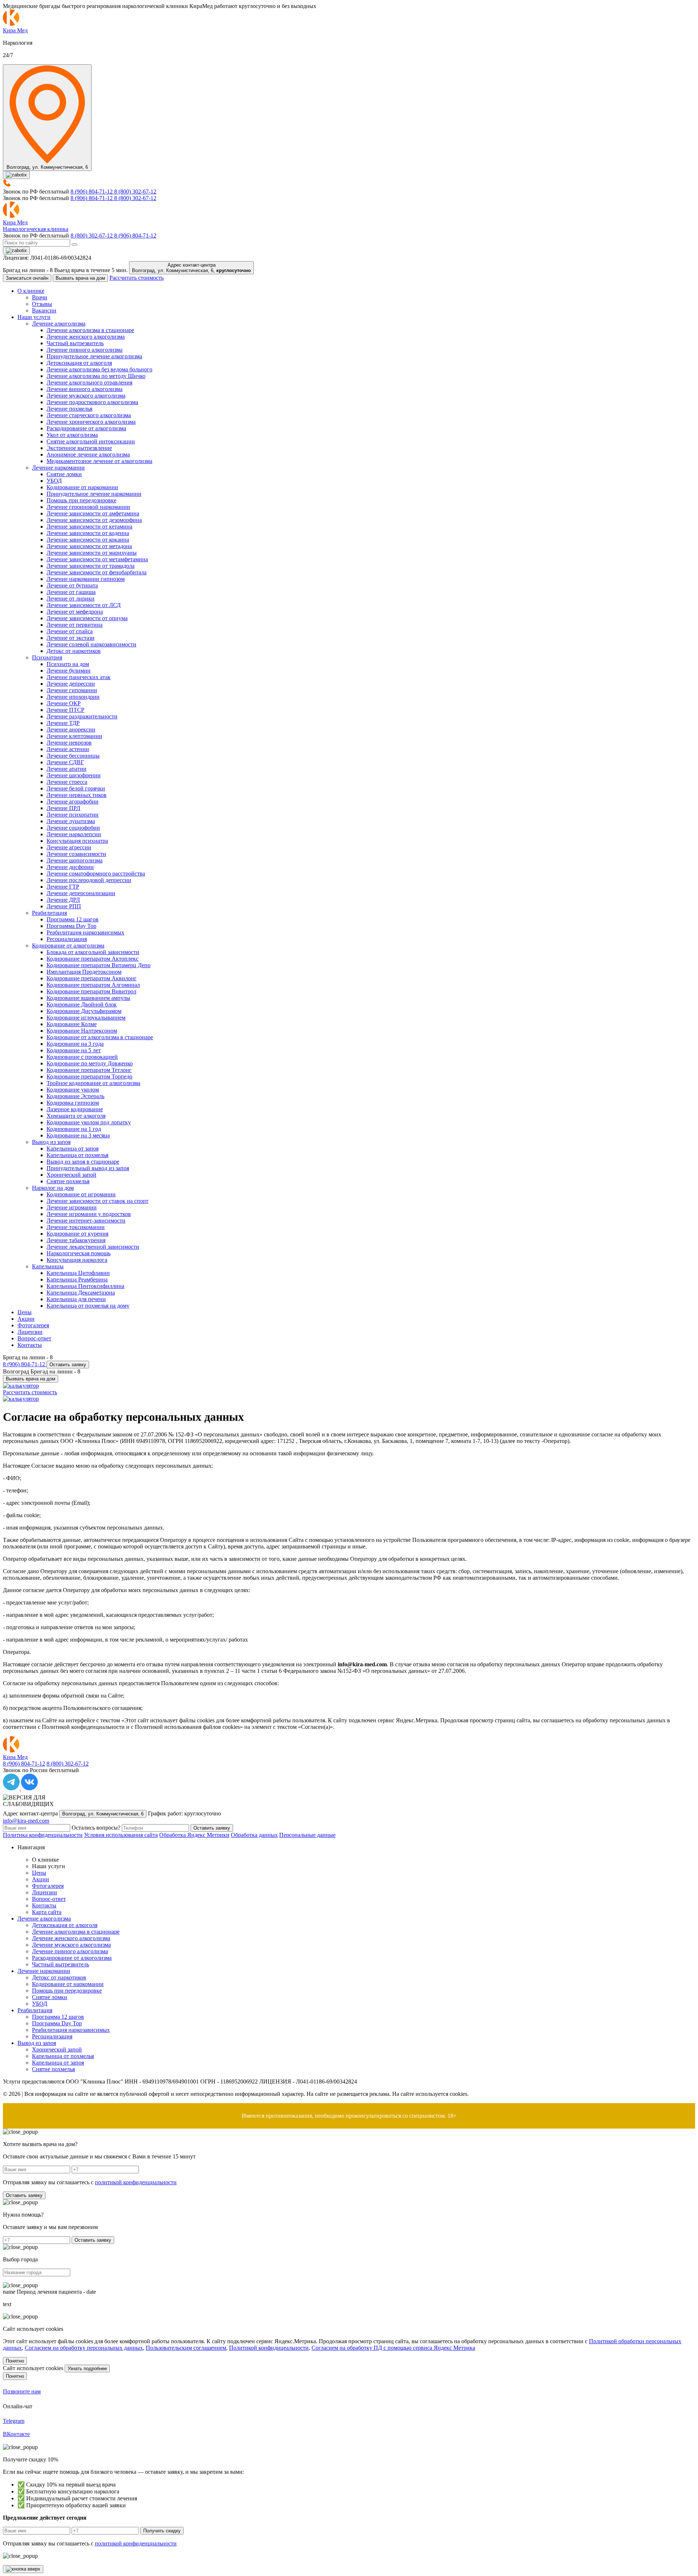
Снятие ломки (64, 474)
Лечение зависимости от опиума (87, 618)
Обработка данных (254, 1835)
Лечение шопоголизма (75, 860)
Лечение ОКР (64, 703)
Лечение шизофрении (74, 775)
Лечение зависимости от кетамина (89, 527)
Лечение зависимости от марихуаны (92, 553)
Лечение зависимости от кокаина (88, 540)
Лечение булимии (69, 671)
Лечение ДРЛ (63, 900)
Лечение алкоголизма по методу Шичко (96, 376)
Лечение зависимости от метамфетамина (97, 559)
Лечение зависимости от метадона (89, 546)
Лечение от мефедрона (75, 612)
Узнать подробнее (87, 2368)
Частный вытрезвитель (75, 343)
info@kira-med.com (26, 1821)
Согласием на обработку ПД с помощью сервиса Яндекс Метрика (393, 2348)
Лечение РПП (64, 906)
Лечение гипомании (72, 690)
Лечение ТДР (63, 723)
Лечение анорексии (71, 729)
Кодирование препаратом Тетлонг (89, 1070)
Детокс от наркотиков (74, 651)
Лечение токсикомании (76, 1227)
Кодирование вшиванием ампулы (88, 998)
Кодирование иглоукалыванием (86, 1018)
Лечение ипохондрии (73, 697)
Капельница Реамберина (77, 1279)
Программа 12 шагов (73, 919)
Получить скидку (162, 2531)
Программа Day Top (71, 926)
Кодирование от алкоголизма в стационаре (100, 1037)
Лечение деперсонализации (81, 893)
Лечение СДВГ (65, 762)
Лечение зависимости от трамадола (91, 566)
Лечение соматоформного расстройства (96, 874)
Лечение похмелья (69, 409)
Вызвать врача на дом (80, 278)
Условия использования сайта (121, 1835)
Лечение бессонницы (73, 756)
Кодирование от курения (77, 1234)
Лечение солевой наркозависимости (91, 644)
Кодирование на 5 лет (74, 1050)
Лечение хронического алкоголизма (91, 422)
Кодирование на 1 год (74, 1129)
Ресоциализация (67, 939)
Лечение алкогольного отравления (89, 382)
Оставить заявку (68, 1365)
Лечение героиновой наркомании (88, 507)
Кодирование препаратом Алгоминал (93, 985)
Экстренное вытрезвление (79, 448)
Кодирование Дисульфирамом (84, 1011)
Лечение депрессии (71, 684)
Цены (25, 1312)
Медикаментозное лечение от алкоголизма (99, 461)
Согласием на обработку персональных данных (84, 2348)
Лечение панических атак (79, 677)
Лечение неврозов (69, 743)
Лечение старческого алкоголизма (89, 415)
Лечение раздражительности (82, 716)
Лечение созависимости (76, 854)
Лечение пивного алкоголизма (85, 350)
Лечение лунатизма (71, 821)
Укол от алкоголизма (72, 435)
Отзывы (42, 304)
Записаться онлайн (27, 278)
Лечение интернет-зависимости (86, 1221)
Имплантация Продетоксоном (84, 972)
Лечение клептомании (74, 736)
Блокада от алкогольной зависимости (93, 952)
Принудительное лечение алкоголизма (94, 356)
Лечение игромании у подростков (89, 1214)
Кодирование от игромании (81, 1194)
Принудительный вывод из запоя (88, 1168)
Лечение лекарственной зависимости (93, 1247)
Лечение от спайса (70, 631)
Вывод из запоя (51, 1142)
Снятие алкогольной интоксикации (91, 441)
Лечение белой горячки (76, 788)
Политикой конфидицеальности (269, 2348)
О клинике (31, 291)
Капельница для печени (76, 1299)
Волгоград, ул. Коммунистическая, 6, (191, 268)
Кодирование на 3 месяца (78, 1135)
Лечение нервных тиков (77, 795)
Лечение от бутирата (72, 585)
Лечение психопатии (73, 815)
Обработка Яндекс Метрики (194, 1835)
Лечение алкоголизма (59, 324)
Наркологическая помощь (79, 1253)
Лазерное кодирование (75, 1109)
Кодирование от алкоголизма (68, 946)
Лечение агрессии (69, 847)
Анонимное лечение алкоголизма (88, 454)
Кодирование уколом (73, 1090)
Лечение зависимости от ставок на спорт (97, 1201)
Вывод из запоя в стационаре (83, 1162)
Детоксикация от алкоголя (79, 363)
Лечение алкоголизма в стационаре (90, 330)
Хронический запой (71, 1175)
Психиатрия (47, 657)
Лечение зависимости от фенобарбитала (97, 572)
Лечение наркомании (58, 468)
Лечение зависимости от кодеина (88, 533)
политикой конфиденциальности (136, 2182)
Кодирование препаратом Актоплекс (93, 959)
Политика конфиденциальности (43, 1835)
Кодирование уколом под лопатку (89, 1122)
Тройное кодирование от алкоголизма (93, 1083)
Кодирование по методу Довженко (90, 1063)
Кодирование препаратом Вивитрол (91, 991)
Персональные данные (307, 1835)
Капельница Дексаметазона (81, 1293)
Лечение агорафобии (73, 801)
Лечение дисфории (70, 867)
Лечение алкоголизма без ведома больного (99, 369)
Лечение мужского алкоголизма (86, 396)
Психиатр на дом (68, 664)
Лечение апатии (67, 769)
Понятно (15, 2361)
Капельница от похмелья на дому (88, 1306)
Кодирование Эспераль (75, 1096)
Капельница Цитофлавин (78, 1273)
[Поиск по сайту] (75, 244)
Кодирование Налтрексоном (82, 1031)
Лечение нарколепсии (74, 834)
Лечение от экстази (71, 638)
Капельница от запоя (73, 1149)
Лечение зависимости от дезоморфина (94, 520)
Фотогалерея (33, 1325)
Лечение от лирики (71, 599)
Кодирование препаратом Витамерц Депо (99, 965)
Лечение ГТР (63, 887)
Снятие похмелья (68, 1181)
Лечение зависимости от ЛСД (84, 605)
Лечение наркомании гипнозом (86, 579)
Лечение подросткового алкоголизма (92, 402)
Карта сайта (47, 1912)
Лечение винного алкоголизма (85, 389)
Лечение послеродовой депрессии (89, 880)
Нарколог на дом (53, 1188)
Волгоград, (103, 1814)
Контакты (30, 1345)
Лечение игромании (72, 1207)
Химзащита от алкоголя (76, 1116)
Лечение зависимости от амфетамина (93, 513)
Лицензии (30, 1332)
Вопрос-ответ (34, 1338)
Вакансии (44, 310)
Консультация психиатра (77, 841)
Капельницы (48, 1266)
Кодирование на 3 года (75, 1044)
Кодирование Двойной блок (82, 1004)
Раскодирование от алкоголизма (86, 428)
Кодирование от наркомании (82, 487)
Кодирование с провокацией (82, 1057)
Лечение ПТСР (65, 710)
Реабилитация (49, 913)
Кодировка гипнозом (73, 1103)
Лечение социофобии (73, 828)
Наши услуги (34, 317)
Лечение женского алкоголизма (86, 337)
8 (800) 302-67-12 (135, 192)
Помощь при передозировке (81, 500)
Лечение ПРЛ (63, 808)
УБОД (54, 481)
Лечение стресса (67, 782)
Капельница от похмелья (77, 1155)
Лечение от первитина (75, 625)
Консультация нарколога (77, 1260)
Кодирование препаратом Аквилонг (92, 978)
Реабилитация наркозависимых (85, 932)
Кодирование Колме (72, 1024)
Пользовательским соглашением (186, 2348)
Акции (26, 1319)
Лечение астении (68, 749)
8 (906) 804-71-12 (92, 192)
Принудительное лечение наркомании (94, 494)
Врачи (40, 297)
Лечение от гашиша (71, 592)
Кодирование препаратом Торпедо (89, 1076)
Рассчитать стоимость (137, 278)
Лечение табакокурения (76, 1240)
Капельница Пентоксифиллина (85, 1286)
